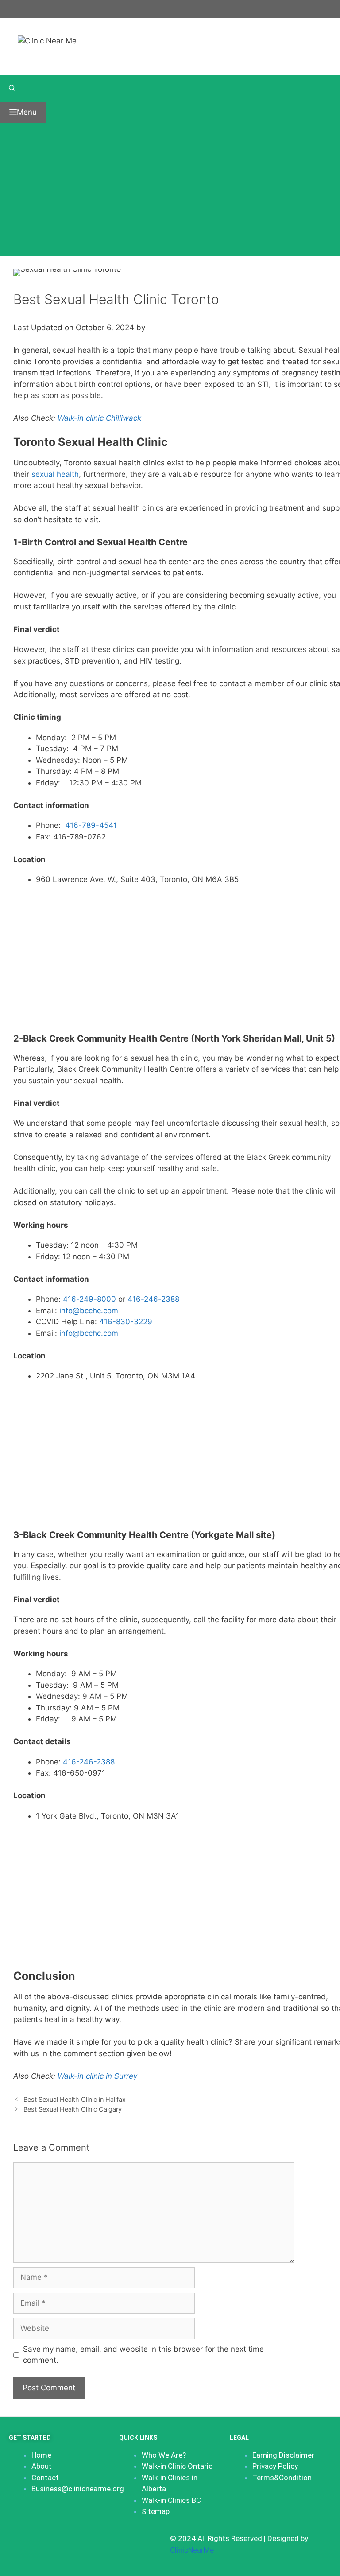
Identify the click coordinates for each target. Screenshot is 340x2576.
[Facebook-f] (15, 2544)
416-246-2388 (153, 1299)
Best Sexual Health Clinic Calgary (73, 2109)
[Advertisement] (170, 189)
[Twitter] (42, 2544)
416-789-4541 (91, 825)
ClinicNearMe (192, 2550)
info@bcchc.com (89, 1311)
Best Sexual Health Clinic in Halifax (75, 2099)
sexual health (55, 474)
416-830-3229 (126, 1322)
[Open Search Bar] (170, 89)
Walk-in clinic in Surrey (97, 2076)
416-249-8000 (91, 1299)
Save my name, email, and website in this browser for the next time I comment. (145, 2355)
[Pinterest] (69, 2544)
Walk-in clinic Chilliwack (99, 418)
